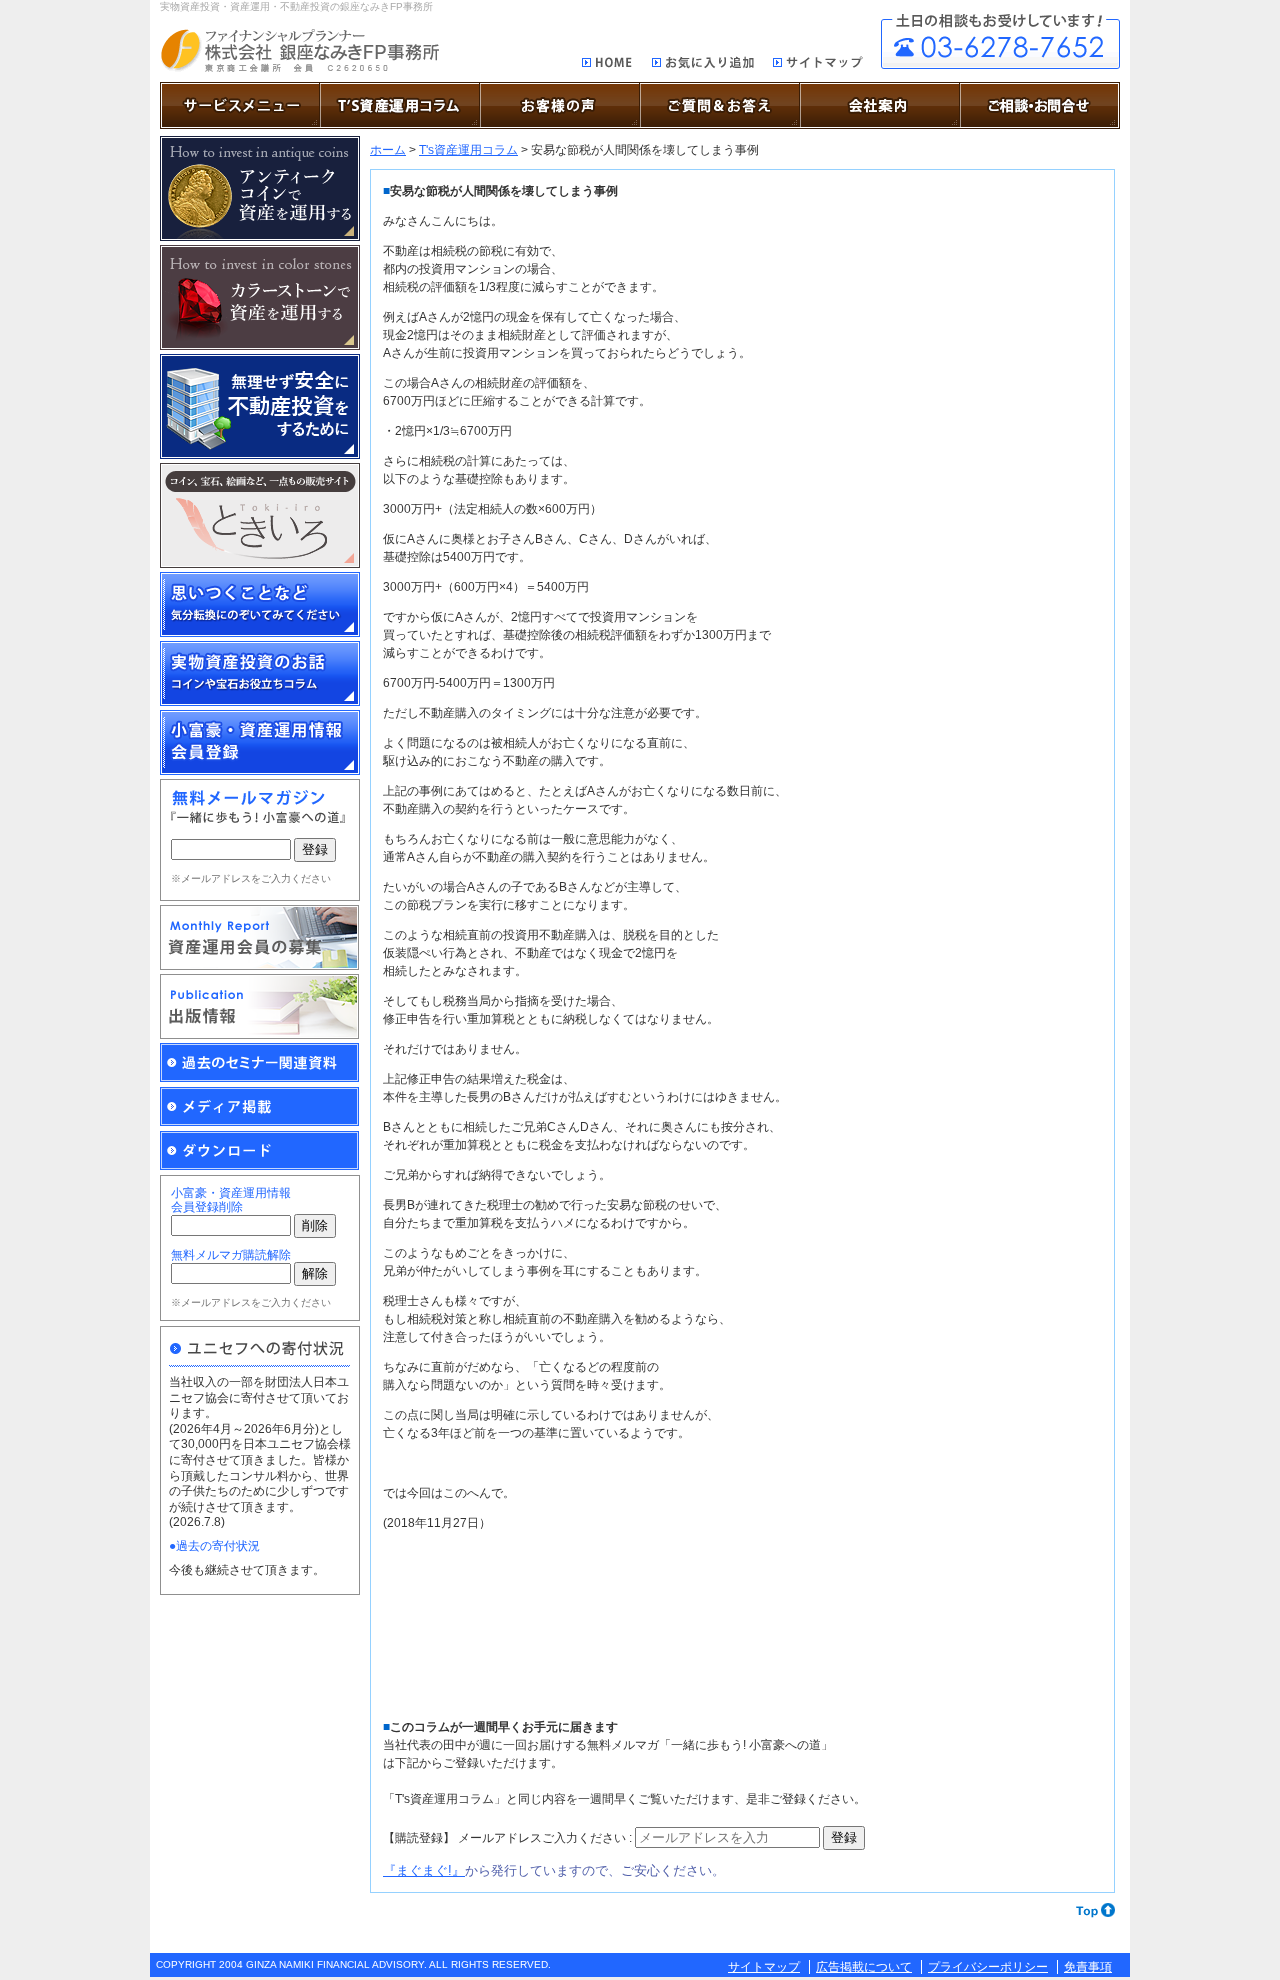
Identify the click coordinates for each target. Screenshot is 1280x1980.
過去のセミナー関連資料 (260, 1063)
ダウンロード (260, 1151)
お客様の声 (560, 105)
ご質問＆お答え (720, 105)
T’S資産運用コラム (400, 105)
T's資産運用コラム (468, 150)
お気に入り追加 (703, 65)
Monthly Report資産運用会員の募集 (260, 937)
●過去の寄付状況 (214, 1546)
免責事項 (1088, 1967)
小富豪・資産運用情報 (260, 742)
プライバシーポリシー (988, 1967)
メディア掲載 (260, 1107)
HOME (607, 64)
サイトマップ (818, 65)
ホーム (388, 150)
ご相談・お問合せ (1000, 41)
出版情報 (260, 1006)
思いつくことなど (260, 604)
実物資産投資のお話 (260, 673)
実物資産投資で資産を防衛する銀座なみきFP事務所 (299, 50)
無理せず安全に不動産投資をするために (260, 406)
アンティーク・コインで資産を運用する (260, 188)
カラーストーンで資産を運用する (260, 297)
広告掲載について (864, 1967)
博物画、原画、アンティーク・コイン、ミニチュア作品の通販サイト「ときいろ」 (260, 515)
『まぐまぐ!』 (424, 1870)
